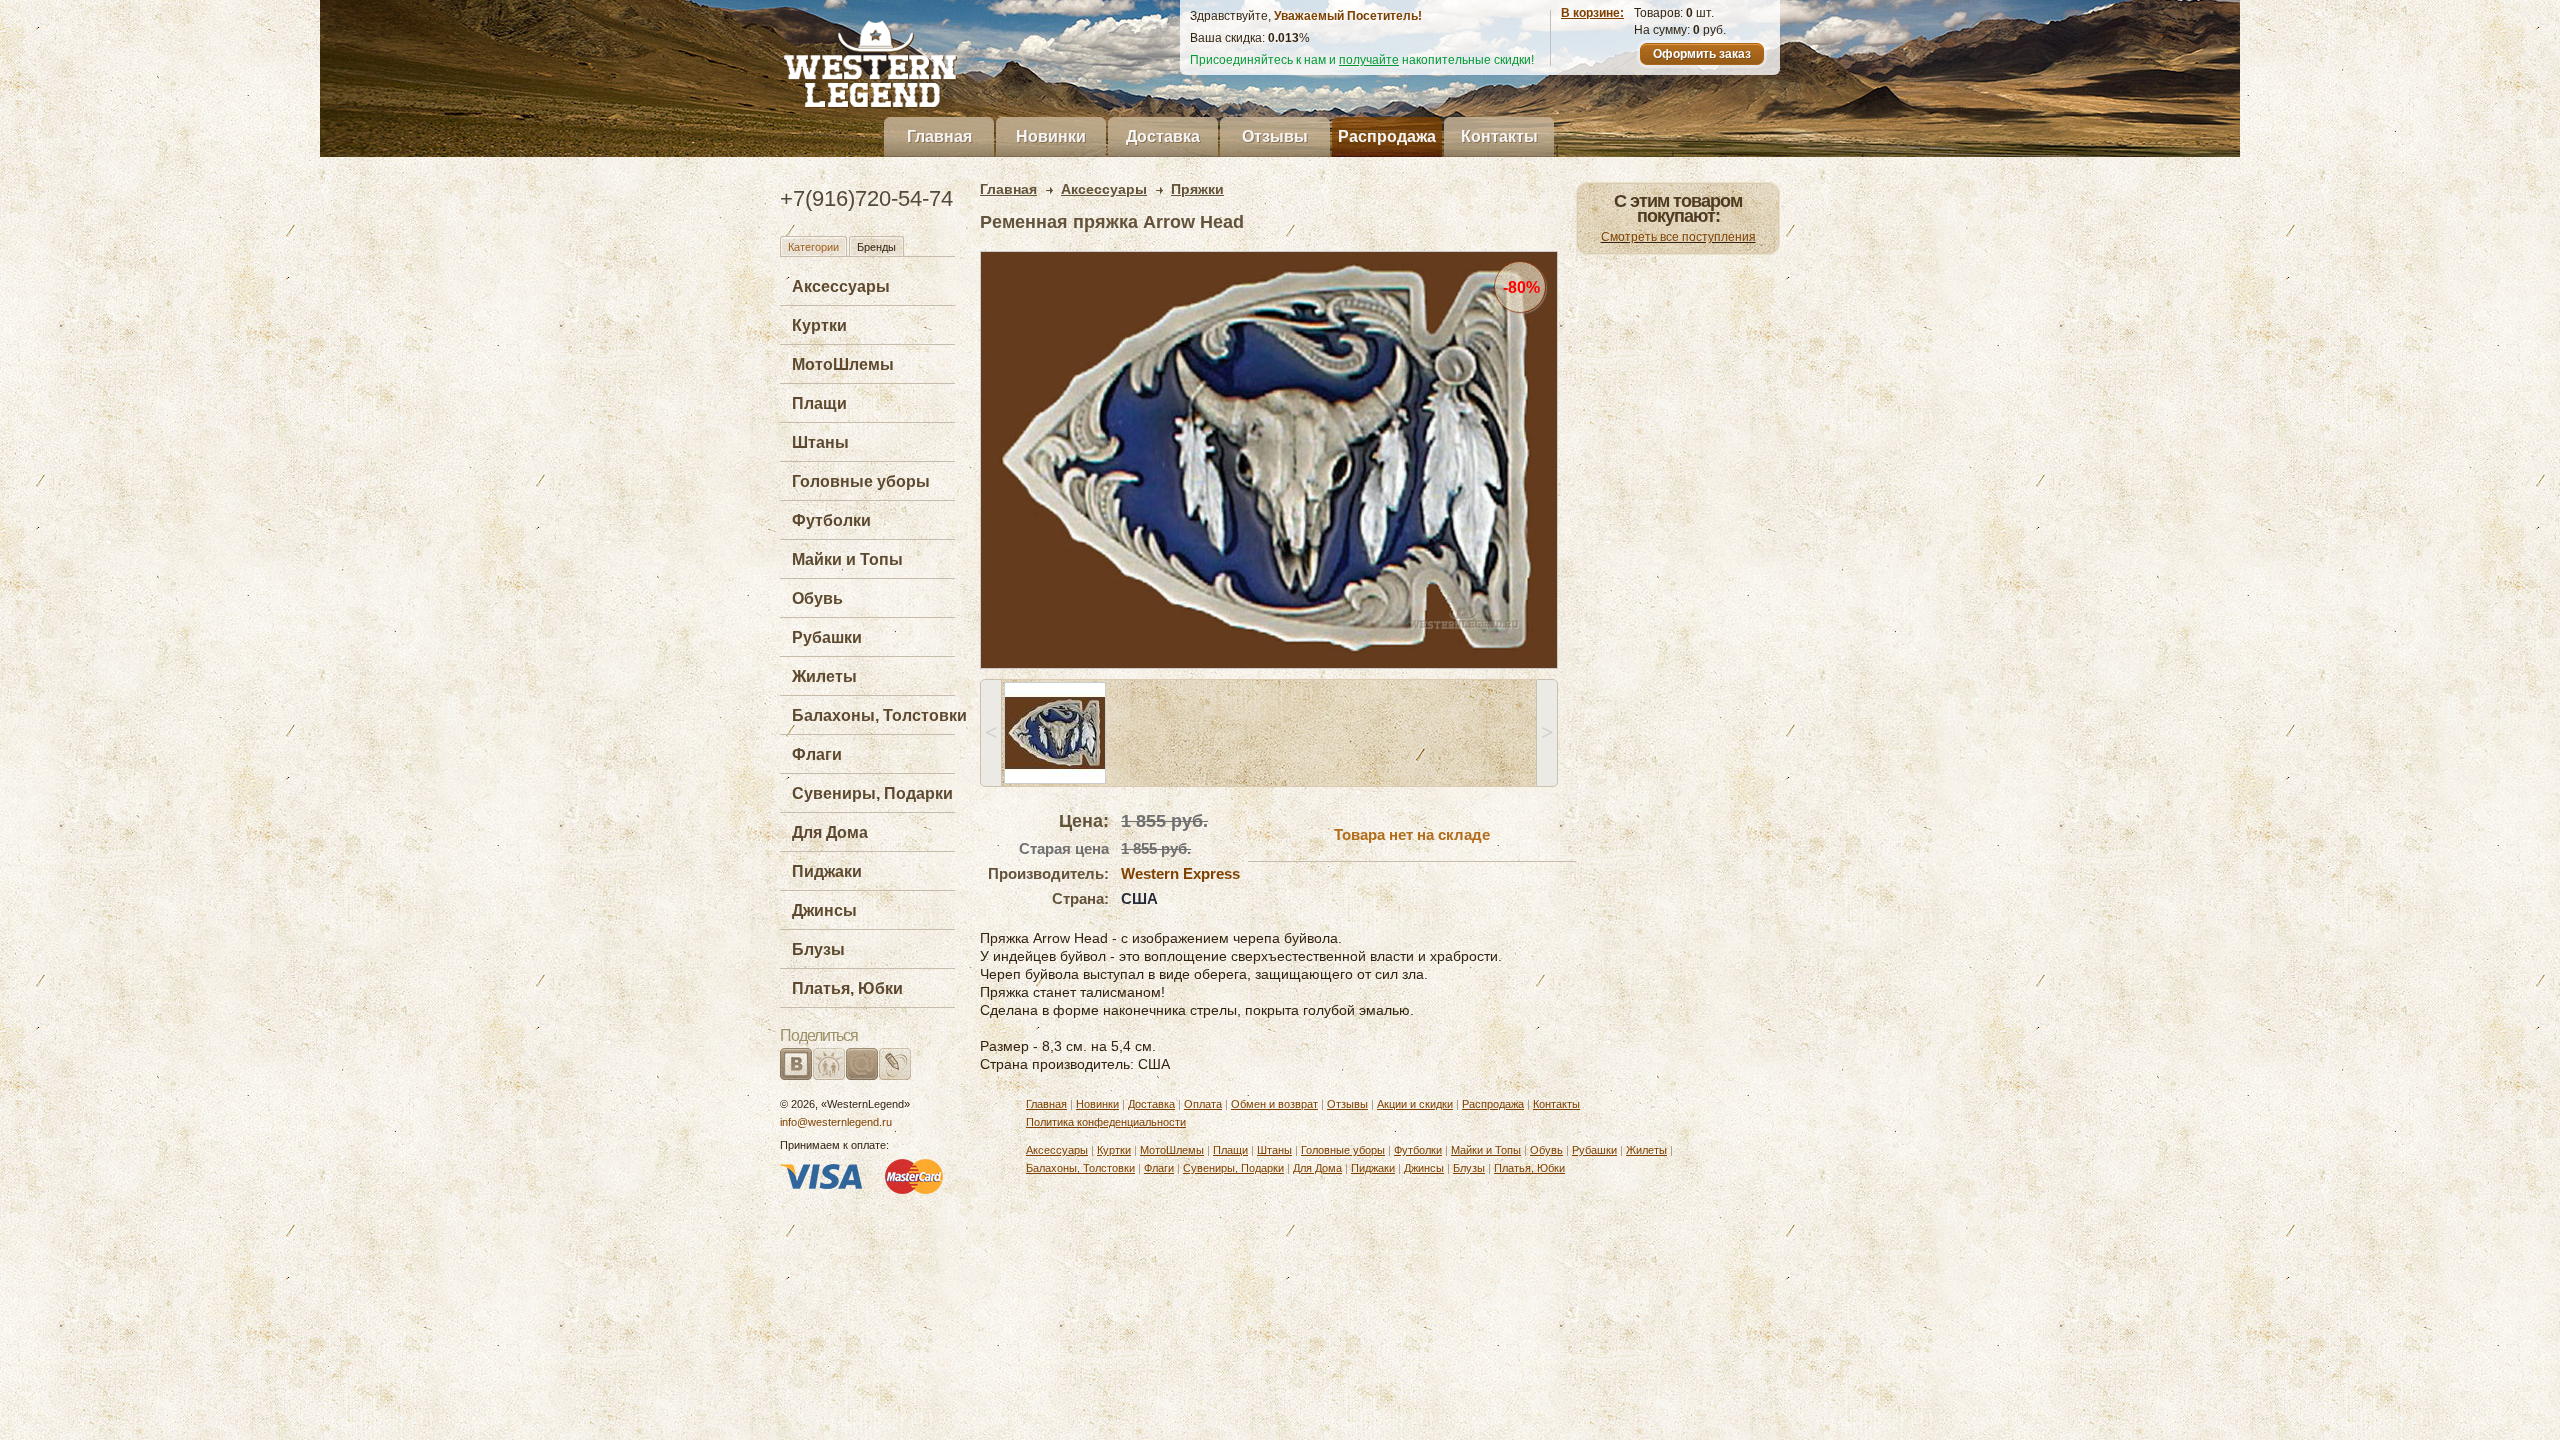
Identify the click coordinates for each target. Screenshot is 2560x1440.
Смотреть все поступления (1678, 237)
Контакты (1499, 136)
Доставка (1163, 136)
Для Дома (830, 832)
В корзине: (1592, 13)
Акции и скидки (1415, 1104)
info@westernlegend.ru (836, 1122)
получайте (1369, 60)
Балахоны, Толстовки (879, 715)
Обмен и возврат (1274, 1104)
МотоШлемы (843, 364)
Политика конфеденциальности (1106, 1122)
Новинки (1051, 136)
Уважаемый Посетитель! (1348, 16)
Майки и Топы (847, 559)
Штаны (820, 442)
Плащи (819, 403)
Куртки (819, 325)
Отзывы (1275, 136)
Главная (939, 136)
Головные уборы (861, 481)
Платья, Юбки (847, 988)
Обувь (817, 598)
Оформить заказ (1702, 54)
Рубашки (827, 637)
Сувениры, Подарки (872, 793)
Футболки (831, 520)
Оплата (1203, 1104)
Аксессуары (841, 286)
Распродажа (1387, 136)
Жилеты (824, 676)
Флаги (817, 754)
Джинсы (824, 910)
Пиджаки (827, 871)
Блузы (818, 949)
